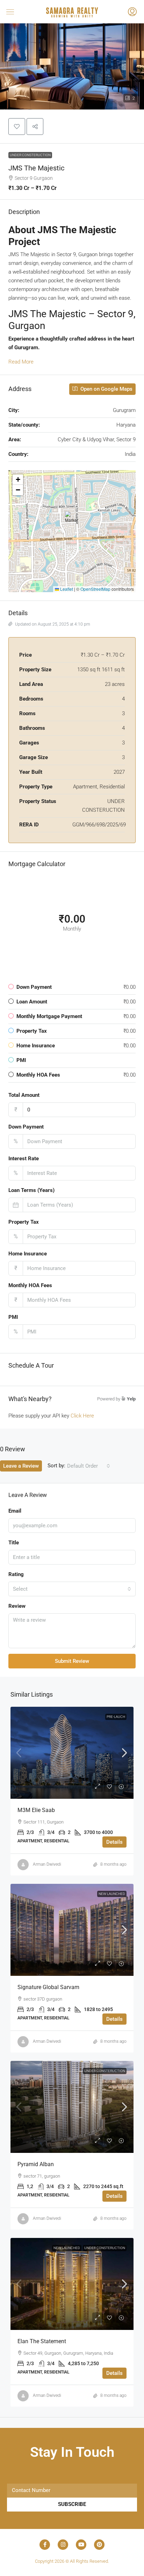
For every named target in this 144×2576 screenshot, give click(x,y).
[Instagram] (63, 2545)
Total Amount (24, 1095)
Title (14, 1543)
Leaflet (66, 589)
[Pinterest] (99, 2545)
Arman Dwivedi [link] (47, 1864)
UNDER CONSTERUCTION (30, 155)
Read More (21, 362)
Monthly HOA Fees (30, 1285)
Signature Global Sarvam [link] (48, 1987)
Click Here (82, 1416)
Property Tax (24, 1222)
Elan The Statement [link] (42, 2341)
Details (114, 1842)
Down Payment (26, 1127)
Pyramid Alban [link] (36, 2164)
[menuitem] (132, 13)
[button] (18, 12)
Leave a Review (21, 1466)
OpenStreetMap (95, 589)
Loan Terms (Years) (31, 1190)
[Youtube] (81, 2545)
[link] (72, 1753)
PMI (13, 1317)
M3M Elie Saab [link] (36, 1810)
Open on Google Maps (106, 389)
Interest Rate (24, 1159)
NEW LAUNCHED (112, 1894)
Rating (16, 1574)
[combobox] (89, 1466)
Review (17, 1606)
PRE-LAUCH (116, 1717)
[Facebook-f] (45, 2545)
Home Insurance (28, 1254)
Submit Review (72, 1661)
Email (15, 1511)
